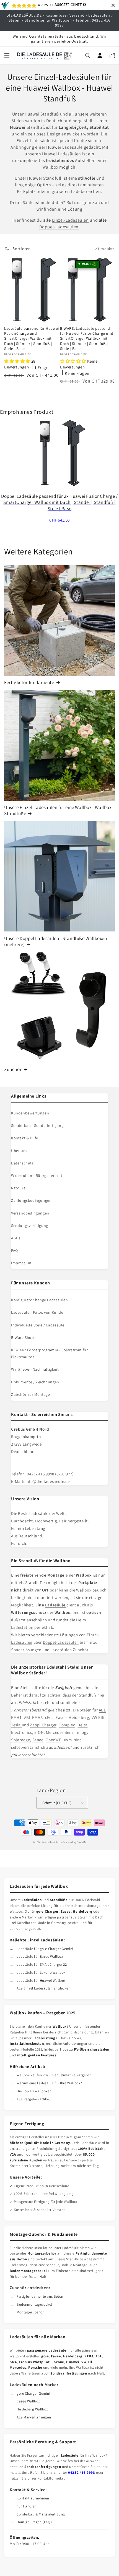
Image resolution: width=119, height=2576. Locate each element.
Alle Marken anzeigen (34, 2417)
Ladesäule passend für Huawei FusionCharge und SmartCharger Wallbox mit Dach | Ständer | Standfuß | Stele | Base (32, 338)
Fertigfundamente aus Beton (40, 2296)
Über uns (19, 1151)
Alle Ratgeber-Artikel (33, 2099)
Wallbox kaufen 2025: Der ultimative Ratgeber (54, 2075)
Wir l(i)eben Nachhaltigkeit (35, 1369)
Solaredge (20, 1740)
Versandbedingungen (30, 1213)
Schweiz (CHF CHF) (57, 1803)
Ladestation (23, 1627)
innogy (82, 1732)
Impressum (21, 1263)
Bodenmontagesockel (34, 2304)
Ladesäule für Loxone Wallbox (41, 1972)
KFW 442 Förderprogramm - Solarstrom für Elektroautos (49, 1353)
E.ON (39, 1732)
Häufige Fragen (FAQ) (34, 2522)
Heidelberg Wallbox (32, 2409)
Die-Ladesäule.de (52, 1842)
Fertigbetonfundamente (29, 682)
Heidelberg (79, 1717)
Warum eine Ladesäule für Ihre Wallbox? (49, 2083)
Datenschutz (22, 1163)
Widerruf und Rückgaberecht (37, 1176)
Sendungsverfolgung (30, 1226)
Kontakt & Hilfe (25, 1138)
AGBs (16, 1238)
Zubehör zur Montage (30, 1394)
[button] (7, 56)
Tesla (16, 1725)
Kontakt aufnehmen (33, 2498)
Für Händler (26, 2506)
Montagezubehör (30, 2312)
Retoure (18, 1188)
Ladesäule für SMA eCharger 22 (42, 1964)
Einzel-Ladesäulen (70, 220)
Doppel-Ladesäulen (59, 227)
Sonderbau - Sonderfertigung (37, 1125)
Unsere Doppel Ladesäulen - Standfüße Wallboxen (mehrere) (56, 941)
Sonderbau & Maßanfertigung (41, 2514)
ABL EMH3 (33, 1717)
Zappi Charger (43, 1725)
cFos (49, 1717)
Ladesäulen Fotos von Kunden (38, 1312)
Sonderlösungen (27, 1650)
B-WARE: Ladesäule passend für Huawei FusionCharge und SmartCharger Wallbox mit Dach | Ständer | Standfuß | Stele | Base (87, 338)
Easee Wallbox (28, 2401)
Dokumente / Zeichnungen (35, 1382)
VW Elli (98, 1717)
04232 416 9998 (82, 2472)
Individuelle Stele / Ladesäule (38, 1325)
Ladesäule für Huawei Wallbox (41, 1981)
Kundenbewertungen (30, 1113)
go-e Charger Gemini (33, 2393)
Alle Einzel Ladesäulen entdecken (43, 1988)
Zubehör (13, 1069)
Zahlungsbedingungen (31, 1200)
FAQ (15, 1250)
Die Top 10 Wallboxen (34, 2091)
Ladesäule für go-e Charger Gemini (45, 1949)
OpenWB (54, 1740)
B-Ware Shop (23, 1337)
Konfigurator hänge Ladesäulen (39, 1300)
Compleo (67, 1725)
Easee (61, 1717)
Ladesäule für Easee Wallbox (40, 1956)
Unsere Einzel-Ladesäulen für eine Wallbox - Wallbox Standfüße (58, 810)
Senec (38, 1740)
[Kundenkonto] (100, 56)
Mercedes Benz (60, 1732)
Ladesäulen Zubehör (69, 1650)
